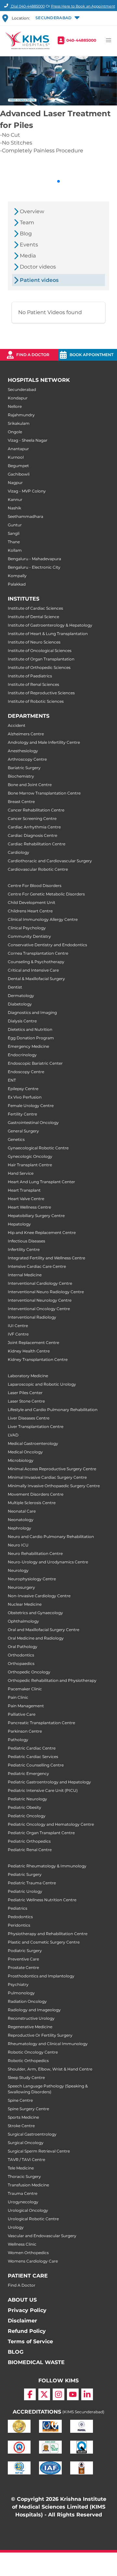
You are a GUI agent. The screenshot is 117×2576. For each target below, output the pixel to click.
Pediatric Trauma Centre (32, 1883)
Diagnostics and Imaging (32, 1012)
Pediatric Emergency (28, 1773)
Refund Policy (27, 2331)
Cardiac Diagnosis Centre (32, 835)
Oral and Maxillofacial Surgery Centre (44, 1630)
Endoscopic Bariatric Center (35, 1063)
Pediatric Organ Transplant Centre (41, 1833)
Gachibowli (19, 474)
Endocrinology (22, 1055)
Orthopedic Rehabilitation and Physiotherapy (52, 1680)
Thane (14, 542)
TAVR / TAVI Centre (26, 2160)
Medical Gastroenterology (33, 1443)
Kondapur (18, 398)
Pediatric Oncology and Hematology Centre (51, 1824)
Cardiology (19, 852)
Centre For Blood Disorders (35, 886)
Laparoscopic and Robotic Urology (42, 1384)
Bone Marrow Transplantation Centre (44, 793)
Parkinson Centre (25, 1731)
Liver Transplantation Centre (36, 1426)
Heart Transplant (24, 1190)
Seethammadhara (26, 516)
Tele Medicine (21, 2168)
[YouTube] (73, 2394)
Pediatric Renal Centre (30, 1850)
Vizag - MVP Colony (27, 491)
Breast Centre (21, 802)
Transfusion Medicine (28, 2185)
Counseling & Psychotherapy (36, 962)
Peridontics (19, 1925)
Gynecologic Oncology (30, 1156)
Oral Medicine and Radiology (36, 1638)
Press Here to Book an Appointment (83, 6)
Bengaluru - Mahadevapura (34, 559)
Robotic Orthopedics (28, 2061)
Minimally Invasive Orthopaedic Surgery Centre (54, 1486)
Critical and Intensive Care (33, 970)
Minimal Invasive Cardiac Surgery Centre (47, 1477)
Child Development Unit (32, 902)
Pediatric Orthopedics (29, 1841)
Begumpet (18, 466)
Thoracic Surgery (24, 2176)
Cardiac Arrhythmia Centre (34, 827)
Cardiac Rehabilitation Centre (37, 844)
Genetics (16, 1139)
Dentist (15, 987)
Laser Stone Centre (26, 1401)
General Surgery (23, 1131)
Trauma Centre (23, 2193)
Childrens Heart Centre (30, 911)
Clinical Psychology (27, 928)
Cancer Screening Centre (32, 818)
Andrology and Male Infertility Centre (44, 742)
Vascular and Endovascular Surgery (42, 2236)
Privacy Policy (27, 2310)
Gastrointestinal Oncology (33, 1122)
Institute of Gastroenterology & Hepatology (50, 625)
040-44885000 (81, 40)
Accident (17, 725)
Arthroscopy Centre (27, 759)
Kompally (17, 576)
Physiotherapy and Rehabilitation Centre (48, 1934)
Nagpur (15, 483)
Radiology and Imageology (34, 2010)
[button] (57, 18)
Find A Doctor (22, 2285)
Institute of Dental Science (33, 617)
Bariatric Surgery (24, 768)
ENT (12, 1080)
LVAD (13, 1435)
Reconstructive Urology (31, 2018)
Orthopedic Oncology (29, 1672)
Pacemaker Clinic (25, 1689)
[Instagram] (58, 2394)
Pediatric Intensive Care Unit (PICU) (43, 1790)
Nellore (15, 406)
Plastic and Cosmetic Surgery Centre (44, 1942)
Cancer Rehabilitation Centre (36, 810)
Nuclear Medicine (25, 1604)
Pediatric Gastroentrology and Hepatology (49, 1782)
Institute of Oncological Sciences (40, 651)
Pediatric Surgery (25, 1874)
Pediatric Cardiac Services (33, 1757)
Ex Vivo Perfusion (25, 1097)
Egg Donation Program (31, 1038)
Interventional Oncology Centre (39, 1309)
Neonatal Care (22, 1511)
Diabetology (20, 1004)
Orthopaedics (21, 1663)
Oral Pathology (23, 1647)
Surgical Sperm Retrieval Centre (39, 2151)
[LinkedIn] (87, 2394)
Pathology (18, 1740)
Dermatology (21, 996)
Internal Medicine (25, 1275)
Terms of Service (30, 2341)
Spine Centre (20, 2100)
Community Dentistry (29, 936)
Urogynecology (23, 2202)
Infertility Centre (24, 1249)
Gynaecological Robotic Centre (38, 1148)
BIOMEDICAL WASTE (36, 2362)
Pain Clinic (18, 1697)
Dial (27, 6)
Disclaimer (22, 2321)
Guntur (15, 525)
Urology (16, 2227)
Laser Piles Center (25, 1393)
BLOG (16, 2352)
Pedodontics (20, 1917)
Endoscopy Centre (26, 1072)
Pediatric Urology (25, 1891)
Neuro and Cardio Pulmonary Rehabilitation (51, 1537)
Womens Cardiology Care (33, 2261)
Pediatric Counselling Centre (36, 1765)
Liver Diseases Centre (29, 1418)
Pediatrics (18, 1908)
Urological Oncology (28, 2210)
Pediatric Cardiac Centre (32, 1748)
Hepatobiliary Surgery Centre (36, 1216)
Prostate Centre (23, 1967)
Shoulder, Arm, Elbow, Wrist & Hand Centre (50, 2069)
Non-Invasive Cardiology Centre (39, 1596)
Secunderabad (22, 389)
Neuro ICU (18, 1545)
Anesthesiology (23, 751)
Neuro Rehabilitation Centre (35, 1553)
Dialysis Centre (22, 1021)
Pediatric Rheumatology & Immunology (47, 1866)
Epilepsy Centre (23, 1089)
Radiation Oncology (27, 2001)
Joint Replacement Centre (33, 1343)
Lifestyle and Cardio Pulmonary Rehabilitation (53, 1410)
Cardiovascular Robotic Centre (38, 869)
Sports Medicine (23, 2117)
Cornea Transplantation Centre (38, 953)
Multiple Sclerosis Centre (32, 1503)
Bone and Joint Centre (30, 785)
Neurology (18, 1570)
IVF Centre (18, 1334)
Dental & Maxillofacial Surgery (36, 979)
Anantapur (18, 449)
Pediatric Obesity (25, 1807)
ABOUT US (22, 2300)
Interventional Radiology (32, 1317)
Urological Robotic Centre (33, 2219)
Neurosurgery (21, 1587)
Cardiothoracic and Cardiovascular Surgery (50, 861)
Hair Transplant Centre (30, 1165)
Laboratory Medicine (28, 1376)
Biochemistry (21, 776)
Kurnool (16, 457)
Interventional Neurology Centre (40, 1300)
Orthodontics (21, 1655)
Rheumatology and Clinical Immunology (48, 2044)
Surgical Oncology (26, 2143)
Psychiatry (18, 1984)
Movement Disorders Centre (36, 1494)
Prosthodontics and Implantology (41, 1976)
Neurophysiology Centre (32, 1579)
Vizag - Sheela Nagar (28, 440)
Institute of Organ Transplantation (41, 659)
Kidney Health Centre (29, 1351)
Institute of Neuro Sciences (34, 642)
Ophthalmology (23, 1621)
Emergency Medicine (28, 1046)
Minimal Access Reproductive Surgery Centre (52, 1469)
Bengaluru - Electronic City (34, 567)
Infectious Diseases (26, 1241)
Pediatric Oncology (27, 1816)
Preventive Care (23, 1959)
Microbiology (21, 1460)
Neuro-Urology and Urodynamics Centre (48, 1562)
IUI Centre (18, 1326)
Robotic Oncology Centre (33, 2052)
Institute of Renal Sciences (33, 684)
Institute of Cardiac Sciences (35, 608)
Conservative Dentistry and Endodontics (47, 945)
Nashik (14, 508)
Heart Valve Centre (26, 1199)
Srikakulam (19, 423)
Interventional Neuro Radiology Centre (46, 1292)
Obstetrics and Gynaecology (35, 1613)
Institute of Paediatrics (30, 676)
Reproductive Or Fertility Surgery (40, 2035)
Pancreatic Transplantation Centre (41, 1723)
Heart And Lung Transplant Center (41, 1182)
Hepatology (19, 1224)
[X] (44, 2394)
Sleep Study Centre (26, 2077)
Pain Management (26, 1706)
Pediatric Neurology (27, 1799)
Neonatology (21, 1520)
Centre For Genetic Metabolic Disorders (46, 894)
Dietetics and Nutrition (30, 1029)
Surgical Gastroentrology (32, 2134)
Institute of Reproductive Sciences (41, 693)
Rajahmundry (21, 415)
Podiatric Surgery (25, 1951)
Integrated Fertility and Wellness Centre (46, 1258)
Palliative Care (22, 1714)
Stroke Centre (21, 2126)
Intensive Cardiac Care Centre (37, 1266)
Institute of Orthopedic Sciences (39, 667)
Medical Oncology (25, 1452)
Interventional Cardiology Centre (40, 1283)
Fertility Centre (22, 1114)
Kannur (15, 499)
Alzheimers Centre (26, 734)
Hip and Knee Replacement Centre (42, 1233)
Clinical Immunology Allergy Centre (43, 919)
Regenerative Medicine (30, 2027)
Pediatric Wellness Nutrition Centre (42, 1900)
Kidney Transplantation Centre (38, 1359)
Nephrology (19, 1528)
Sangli (14, 533)
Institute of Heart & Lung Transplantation (48, 634)
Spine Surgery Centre (28, 2109)
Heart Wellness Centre (29, 1207)
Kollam (15, 550)
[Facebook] (30, 2394)
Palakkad (17, 584)
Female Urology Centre (31, 1106)
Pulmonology (21, 1993)
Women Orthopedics (28, 2253)
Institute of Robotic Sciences (36, 701)
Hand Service (21, 1173)
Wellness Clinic (22, 2244)
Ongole (15, 432)
